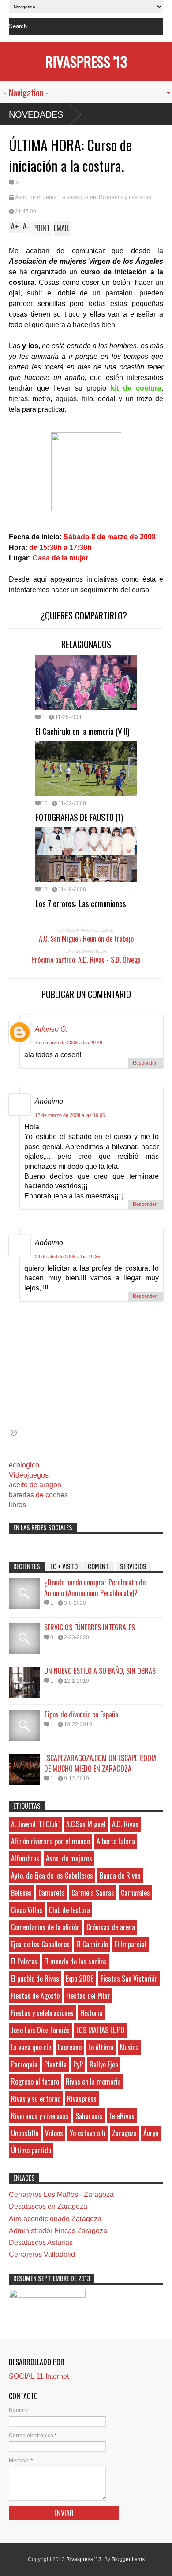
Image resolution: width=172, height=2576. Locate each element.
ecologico (24, 1465)
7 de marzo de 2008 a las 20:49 (69, 1043)
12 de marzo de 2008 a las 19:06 (70, 1115)
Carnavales (135, 1893)
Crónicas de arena (111, 1927)
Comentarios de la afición (45, 1927)
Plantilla (55, 2064)
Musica (129, 2047)
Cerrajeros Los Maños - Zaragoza (61, 2195)
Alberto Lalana (116, 1841)
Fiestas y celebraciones (42, 2013)
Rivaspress (82, 2099)
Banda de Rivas (120, 1876)
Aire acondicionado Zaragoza (55, 2219)
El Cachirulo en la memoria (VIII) (82, 731)
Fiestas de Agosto (35, 1996)
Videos (54, 2133)
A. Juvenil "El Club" (35, 1824)
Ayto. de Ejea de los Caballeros (52, 1876)
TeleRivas (122, 2116)
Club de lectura (69, 1910)
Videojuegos (29, 1475)
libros (17, 1505)
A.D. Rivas (125, 1824)
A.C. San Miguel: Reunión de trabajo (86, 939)
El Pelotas (24, 1961)
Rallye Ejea (104, 2064)
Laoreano (70, 2047)
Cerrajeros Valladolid (42, 2254)
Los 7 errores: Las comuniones (81, 903)
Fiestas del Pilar (88, 1996)
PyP (78, 2064)
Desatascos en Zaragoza (48, 2206)
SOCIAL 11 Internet (39, 2376)
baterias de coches (38, 1495)
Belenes (21, 1893)
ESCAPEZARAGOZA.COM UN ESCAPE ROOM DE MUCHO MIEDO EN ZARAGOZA (100, 1763)
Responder (145, 1063)
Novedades (36, 114)
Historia (91, 2013)
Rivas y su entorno (36, 2099)
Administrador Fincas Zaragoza (58, 2231)
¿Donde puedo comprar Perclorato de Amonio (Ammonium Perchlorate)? (95, 1588)
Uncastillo (25, 2133)
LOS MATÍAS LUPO (100, 2030)
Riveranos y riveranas (125, 197)
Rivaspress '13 (86, 61)
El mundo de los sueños (75, 1961)
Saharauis (89, 2116)
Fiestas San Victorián (129, 1979)
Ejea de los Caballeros (40, 1944)
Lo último (101, 2047)
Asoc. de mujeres (36, 197)
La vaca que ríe (78, 197)
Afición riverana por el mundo (50, 1841)
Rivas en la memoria (93, 2082)
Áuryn (151, 2133)
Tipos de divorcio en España (81, 1714)
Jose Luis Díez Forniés (40, 2030)
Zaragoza (124, 2133)
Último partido (31, 2150)
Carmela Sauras (93, 1893)
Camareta (52, 1893)
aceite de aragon (35, 1485)
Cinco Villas (27, 1910)
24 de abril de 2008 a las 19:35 (67, 1257)
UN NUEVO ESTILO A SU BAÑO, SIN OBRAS (100, 1671)
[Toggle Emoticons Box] (14, 1432)
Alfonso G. (51, 1029)
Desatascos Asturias (41, 2242)
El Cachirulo (92, 1944)
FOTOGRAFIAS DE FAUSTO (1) (79, 817)
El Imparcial (131, 1944)
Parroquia (24, 2064)
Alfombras (25, 1858)
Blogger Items (128, 2559)
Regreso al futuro (35, 2082)
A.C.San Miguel (86, 1824)
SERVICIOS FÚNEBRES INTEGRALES (90, 1627)
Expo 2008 (80, 1979)
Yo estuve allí (88, 2133)
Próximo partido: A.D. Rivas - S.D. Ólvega (86, 960)
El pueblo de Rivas (35, 1979)
